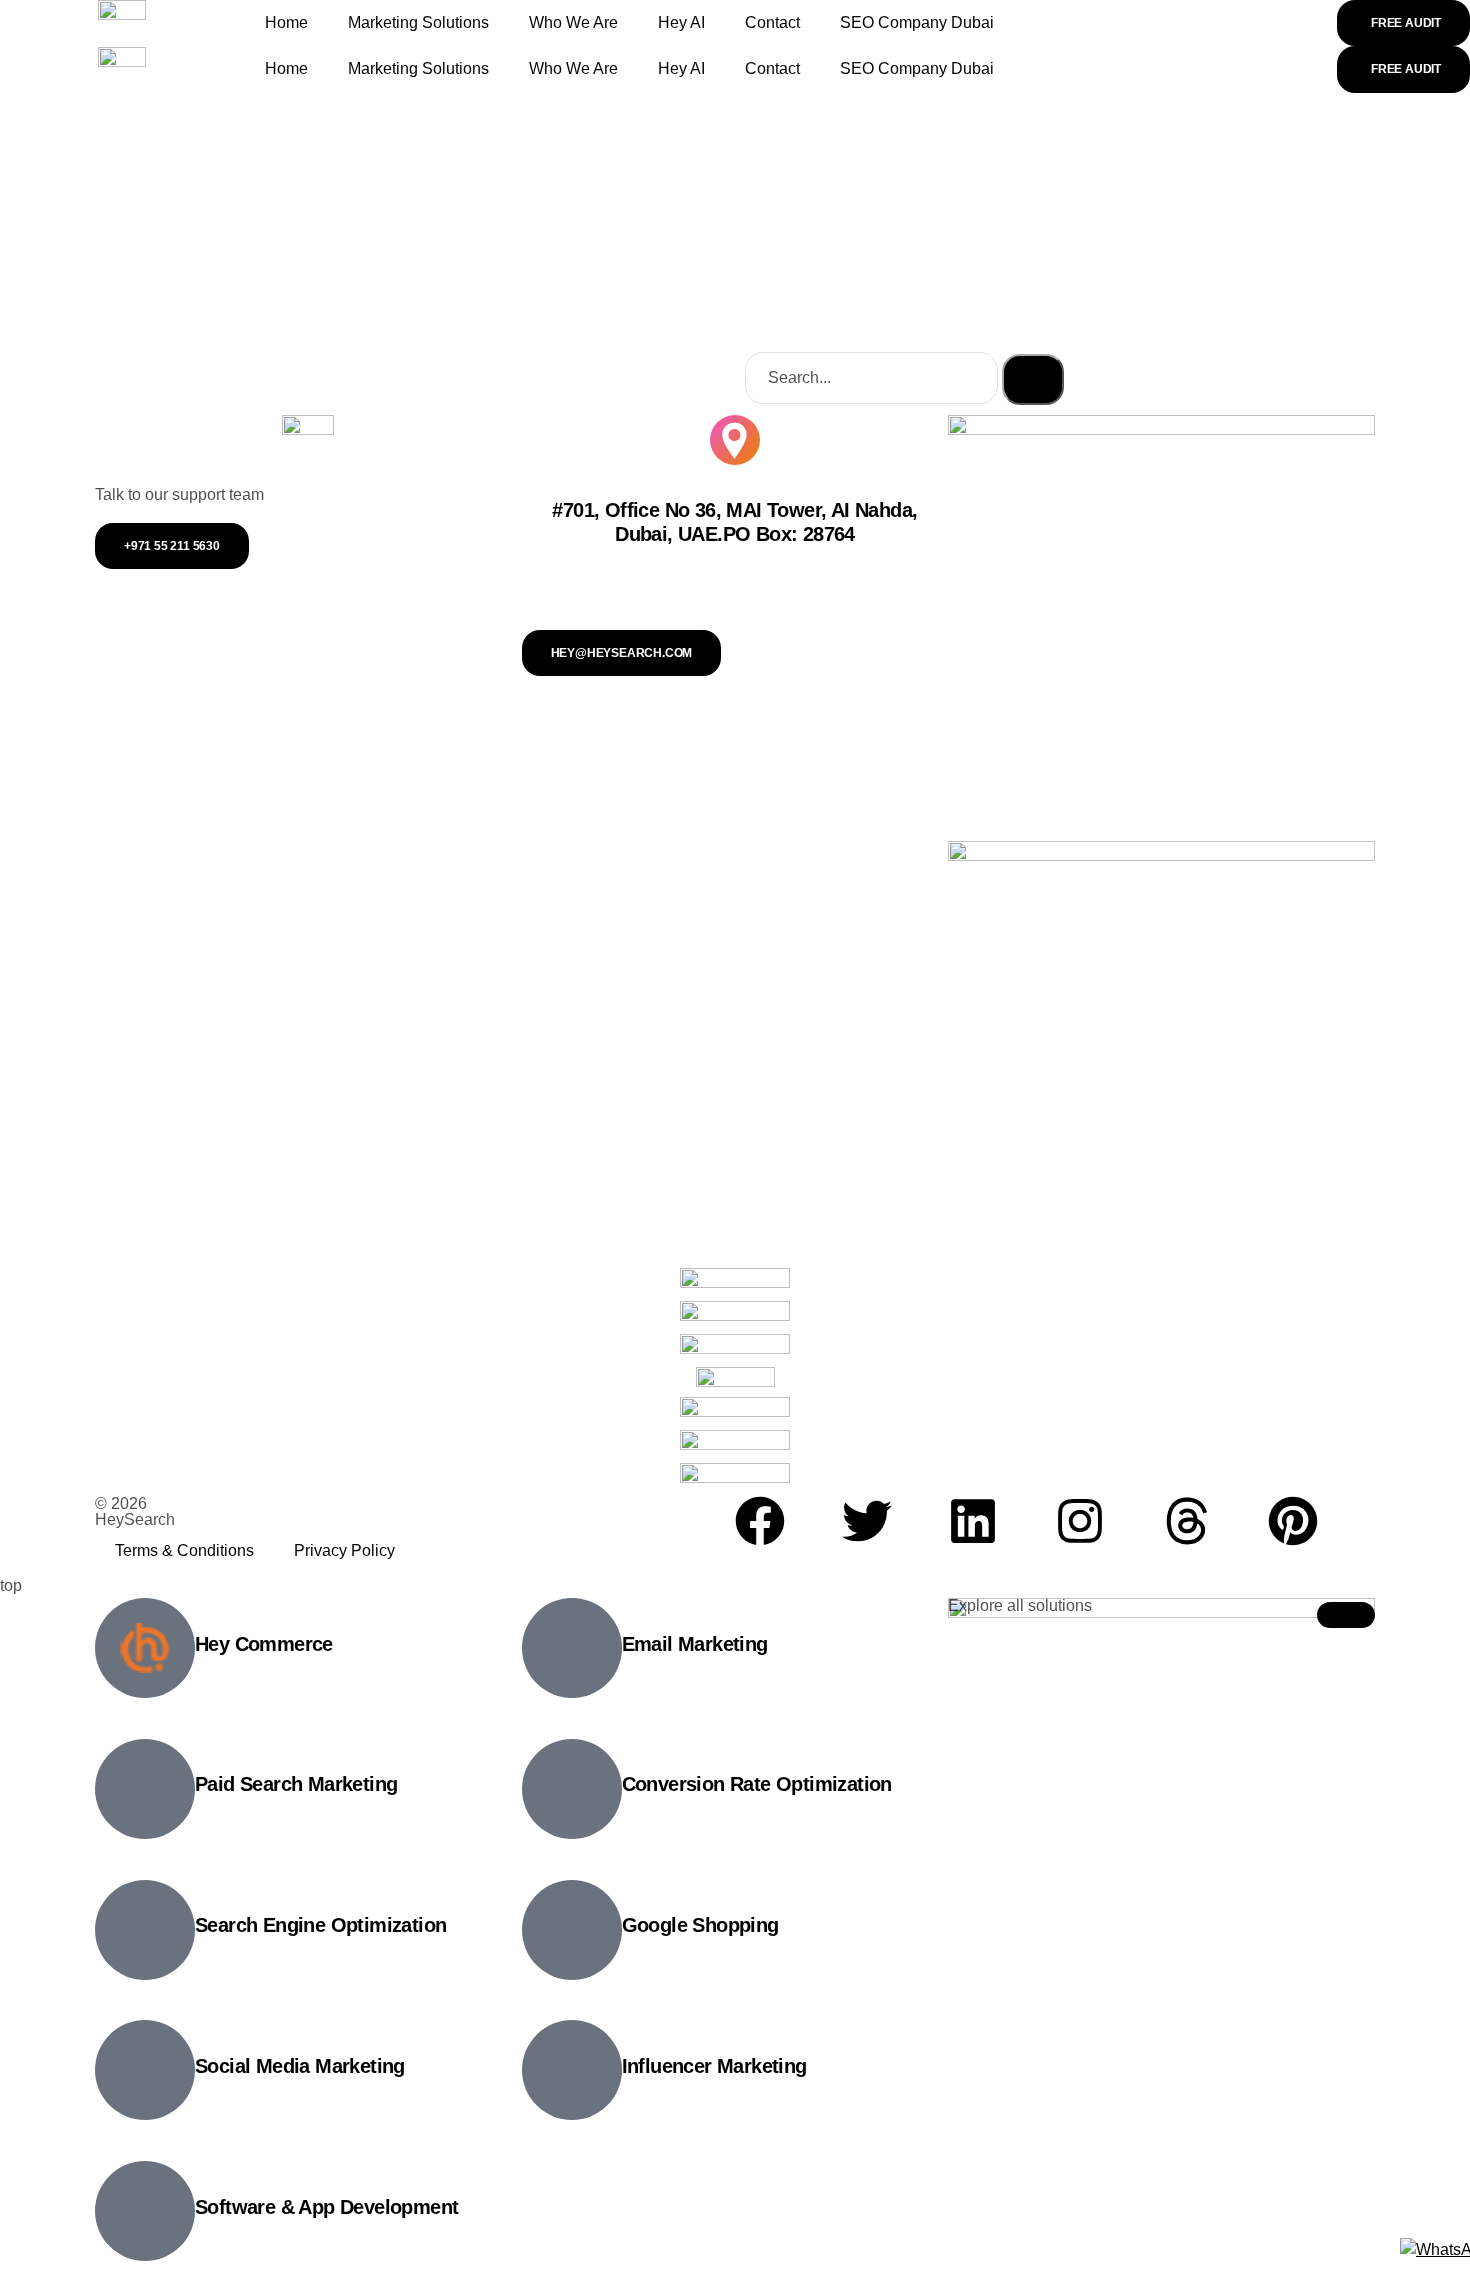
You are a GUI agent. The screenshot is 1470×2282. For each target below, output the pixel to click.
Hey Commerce (264, 1644)
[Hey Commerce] (145, 1648)
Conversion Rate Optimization (757, 1784)
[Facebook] (760, 1521)
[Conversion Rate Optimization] (572, 1789)
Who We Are (573, 22)
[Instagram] (1080, 1521)
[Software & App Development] (145, 2211)
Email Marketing (695, 1644)
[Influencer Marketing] (572, 2070)
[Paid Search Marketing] (145, 1789)
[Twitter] (867, 1521)
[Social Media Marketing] (145, 2070)
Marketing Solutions (418, 22)
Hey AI (681, 22)
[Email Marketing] (572, 1648)
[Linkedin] (973, 1521)
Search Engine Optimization (320, 1925)
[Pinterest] (1293, 1521)
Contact (772, 22)
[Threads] (1187, 1521)
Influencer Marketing (714, 2066)
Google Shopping (700, 1925)
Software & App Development (326, 2207)
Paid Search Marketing (296, 1784)
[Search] (1033, 379)
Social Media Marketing (300, 2066)
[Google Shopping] (572, 1930)
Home (286, 22)
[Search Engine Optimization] (145, 1930)
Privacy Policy (344, 1550)
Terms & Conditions (184, 1550)
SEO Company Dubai (917, 22)
